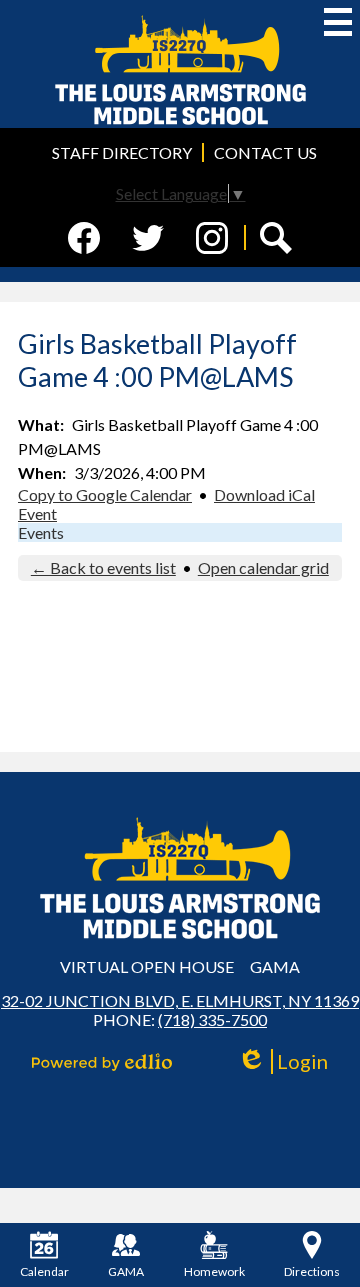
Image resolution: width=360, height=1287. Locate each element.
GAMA (275, 966)
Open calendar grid (263, 567)
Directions (312, 1271)
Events (41, 532)
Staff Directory (122, 152)
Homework (214, 1271)
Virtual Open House (147, 966)
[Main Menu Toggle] (338, 22)
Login (289, 1061)
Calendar (44, 1271)
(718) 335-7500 (212, 1019)
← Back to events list (103, 567)
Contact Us (265, 152)
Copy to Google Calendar (105, 494)
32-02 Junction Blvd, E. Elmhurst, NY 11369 (180, 1000)
